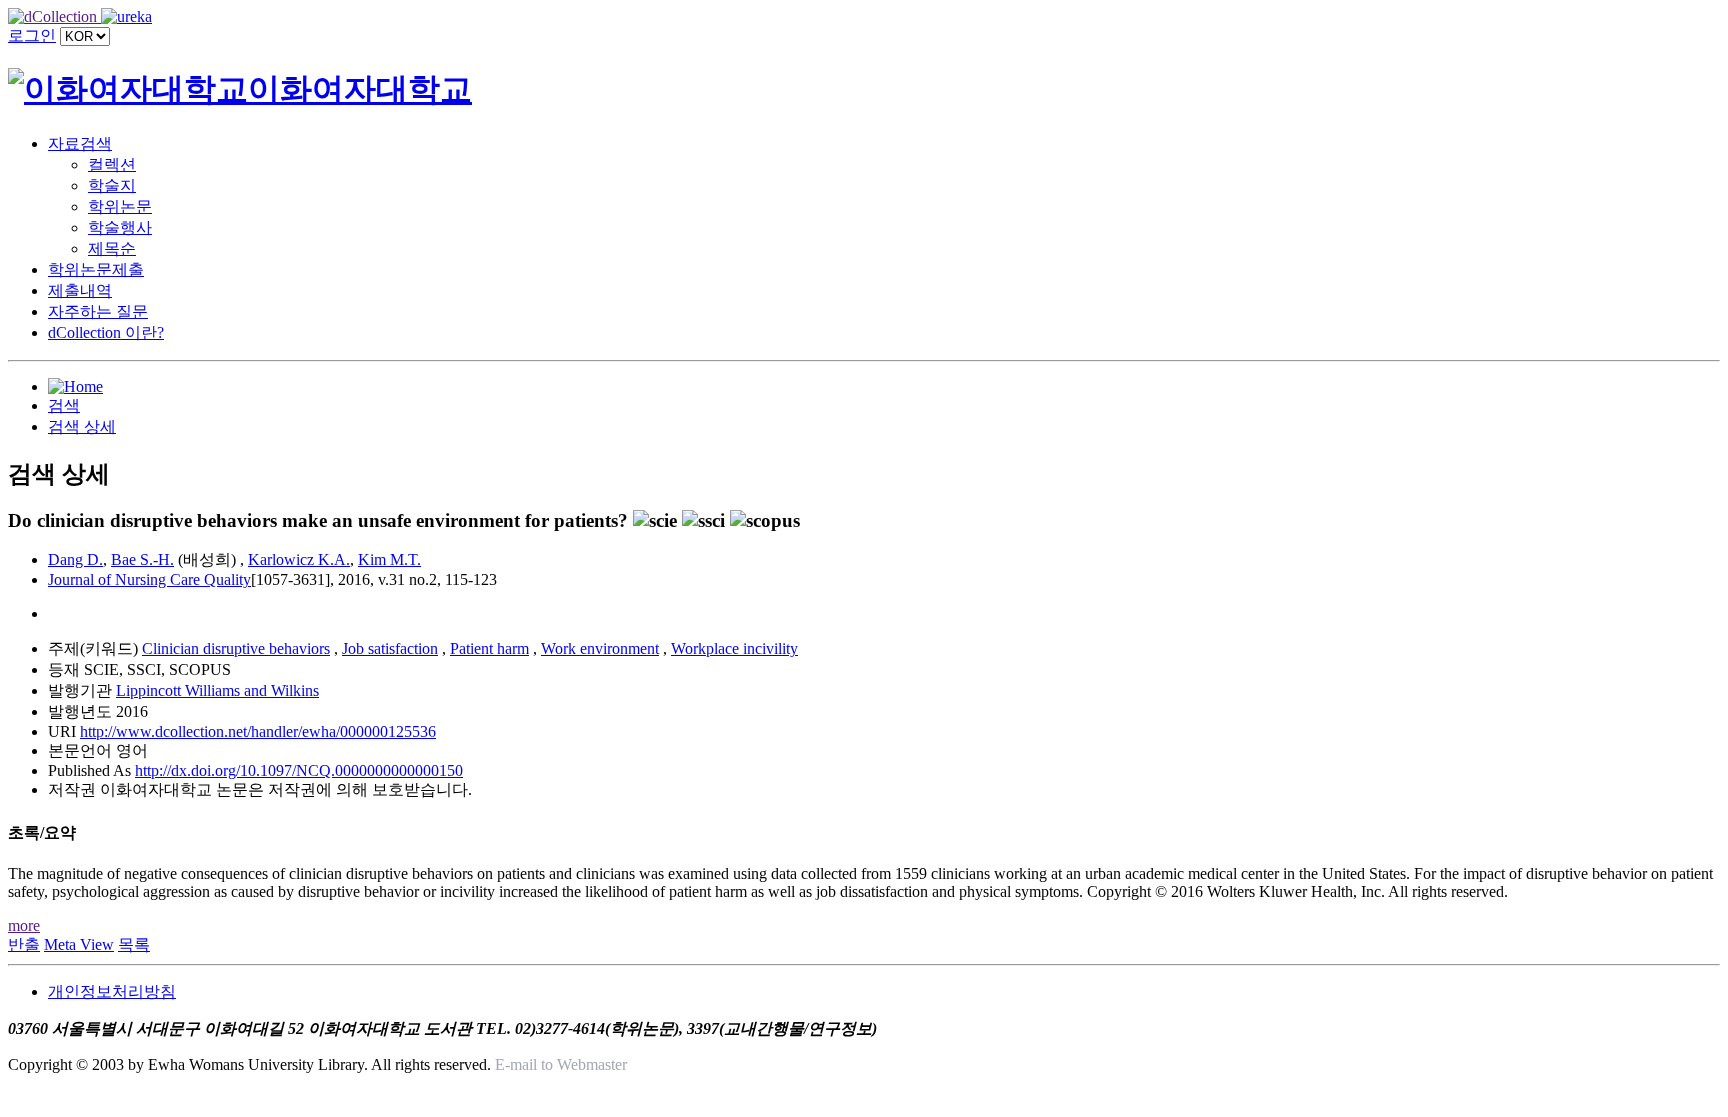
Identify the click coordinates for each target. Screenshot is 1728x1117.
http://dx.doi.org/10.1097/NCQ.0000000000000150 (299, 770)
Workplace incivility (734, 648)
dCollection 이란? (106, 332)
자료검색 (80, 143)
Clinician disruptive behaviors (236, 648)
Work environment (600, 648)
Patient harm (489, 648)
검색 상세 (82, 426)
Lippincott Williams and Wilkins (217, 690)
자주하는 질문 (98, 311)
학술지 (112, 185)
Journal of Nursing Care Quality (149, 579)
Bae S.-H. (142, 559)
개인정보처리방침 (112, 991)
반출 (24, 944)
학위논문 (120, 206)
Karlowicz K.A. (299, 559)
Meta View (79, 944)
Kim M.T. (389, 559)
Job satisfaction (390, 648)
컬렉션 (112, 164)
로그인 (32, 35)
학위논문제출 (96, 269)
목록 (134, 944)
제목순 (112, 248)
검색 (64, 405)
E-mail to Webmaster (561, 1064)
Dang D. (75, 559)
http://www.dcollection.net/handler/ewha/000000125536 (258, 731)
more (24, 925)
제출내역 (80, 290)
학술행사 (120, 227)
